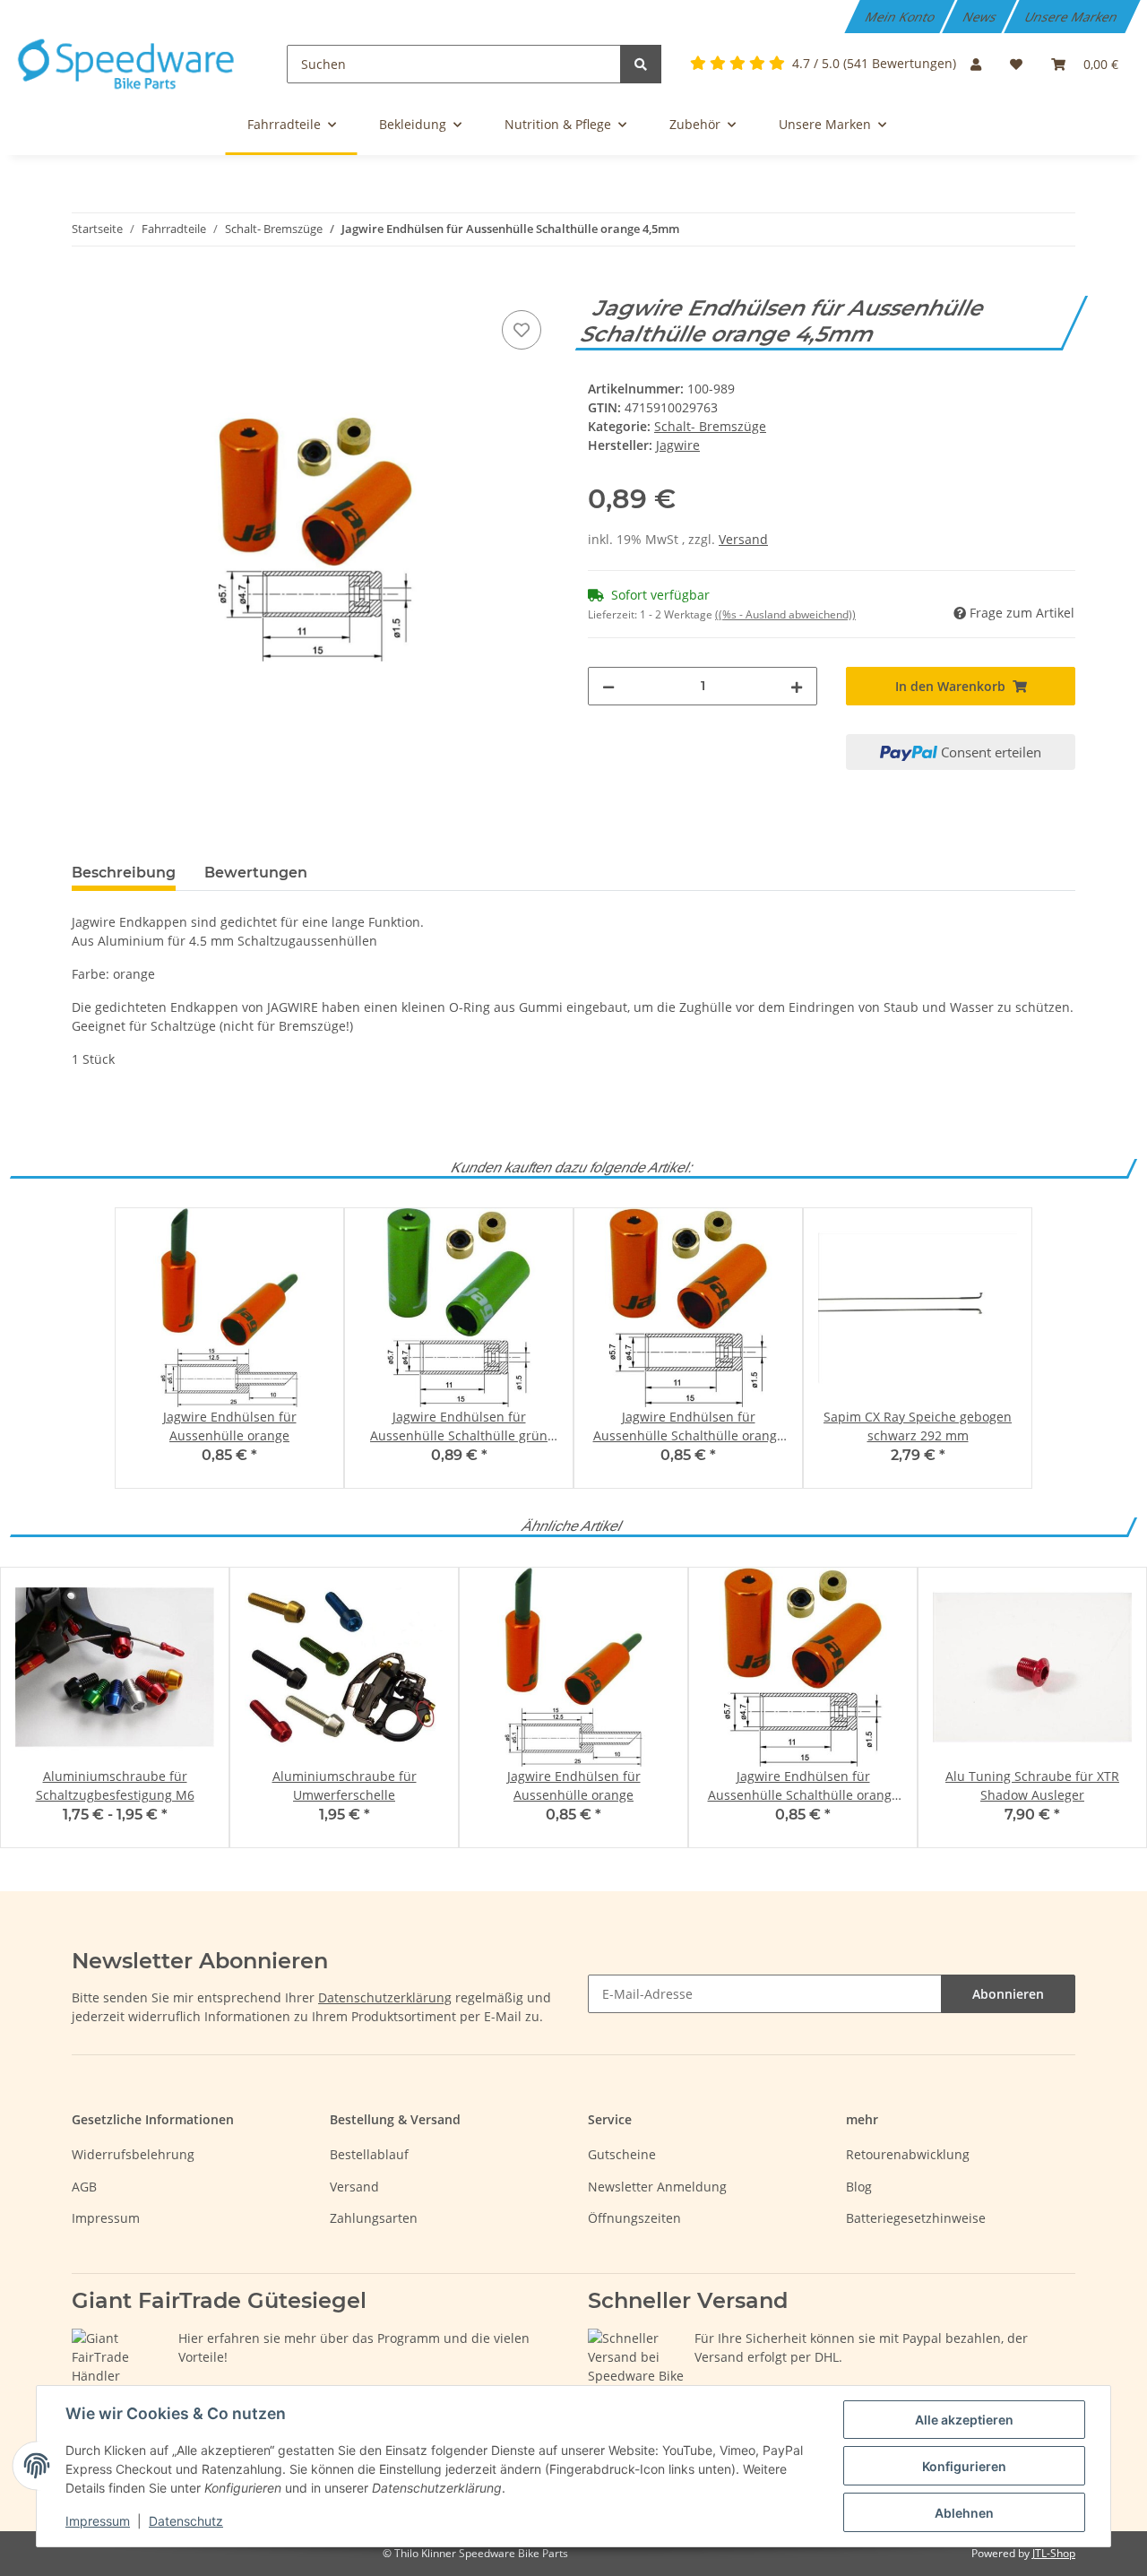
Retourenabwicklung (908, 2154)
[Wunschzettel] (1016, 64)
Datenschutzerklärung (385, 1997)
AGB (84, 2187)
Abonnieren (1008, 1994)
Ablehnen (964, 2513)
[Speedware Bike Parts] (129, 64)
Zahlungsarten (374, 2218)
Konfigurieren (964, 2466)
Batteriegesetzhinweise (916, 2218)
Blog (859, 2187)
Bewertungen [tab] (256, 873)
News (981, 17)
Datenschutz (186, 2521)
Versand (743, 539)
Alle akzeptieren (964, 2420)
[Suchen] (641, 64)
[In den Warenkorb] (86, 286)
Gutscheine (622, 2154)
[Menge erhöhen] (797, 686)
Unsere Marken (1073, 17)
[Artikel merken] (522, 330)
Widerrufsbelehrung (133, 2154)
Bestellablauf (369, 2154)
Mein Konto (901, 17)
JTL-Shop (1054, 2553)
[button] (976, 64)
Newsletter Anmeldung (657, 2187)
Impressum (106, 2218)
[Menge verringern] (608, 686)
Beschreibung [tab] (124, 873)
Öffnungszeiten (634, 2218)
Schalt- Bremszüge (710, 426)
